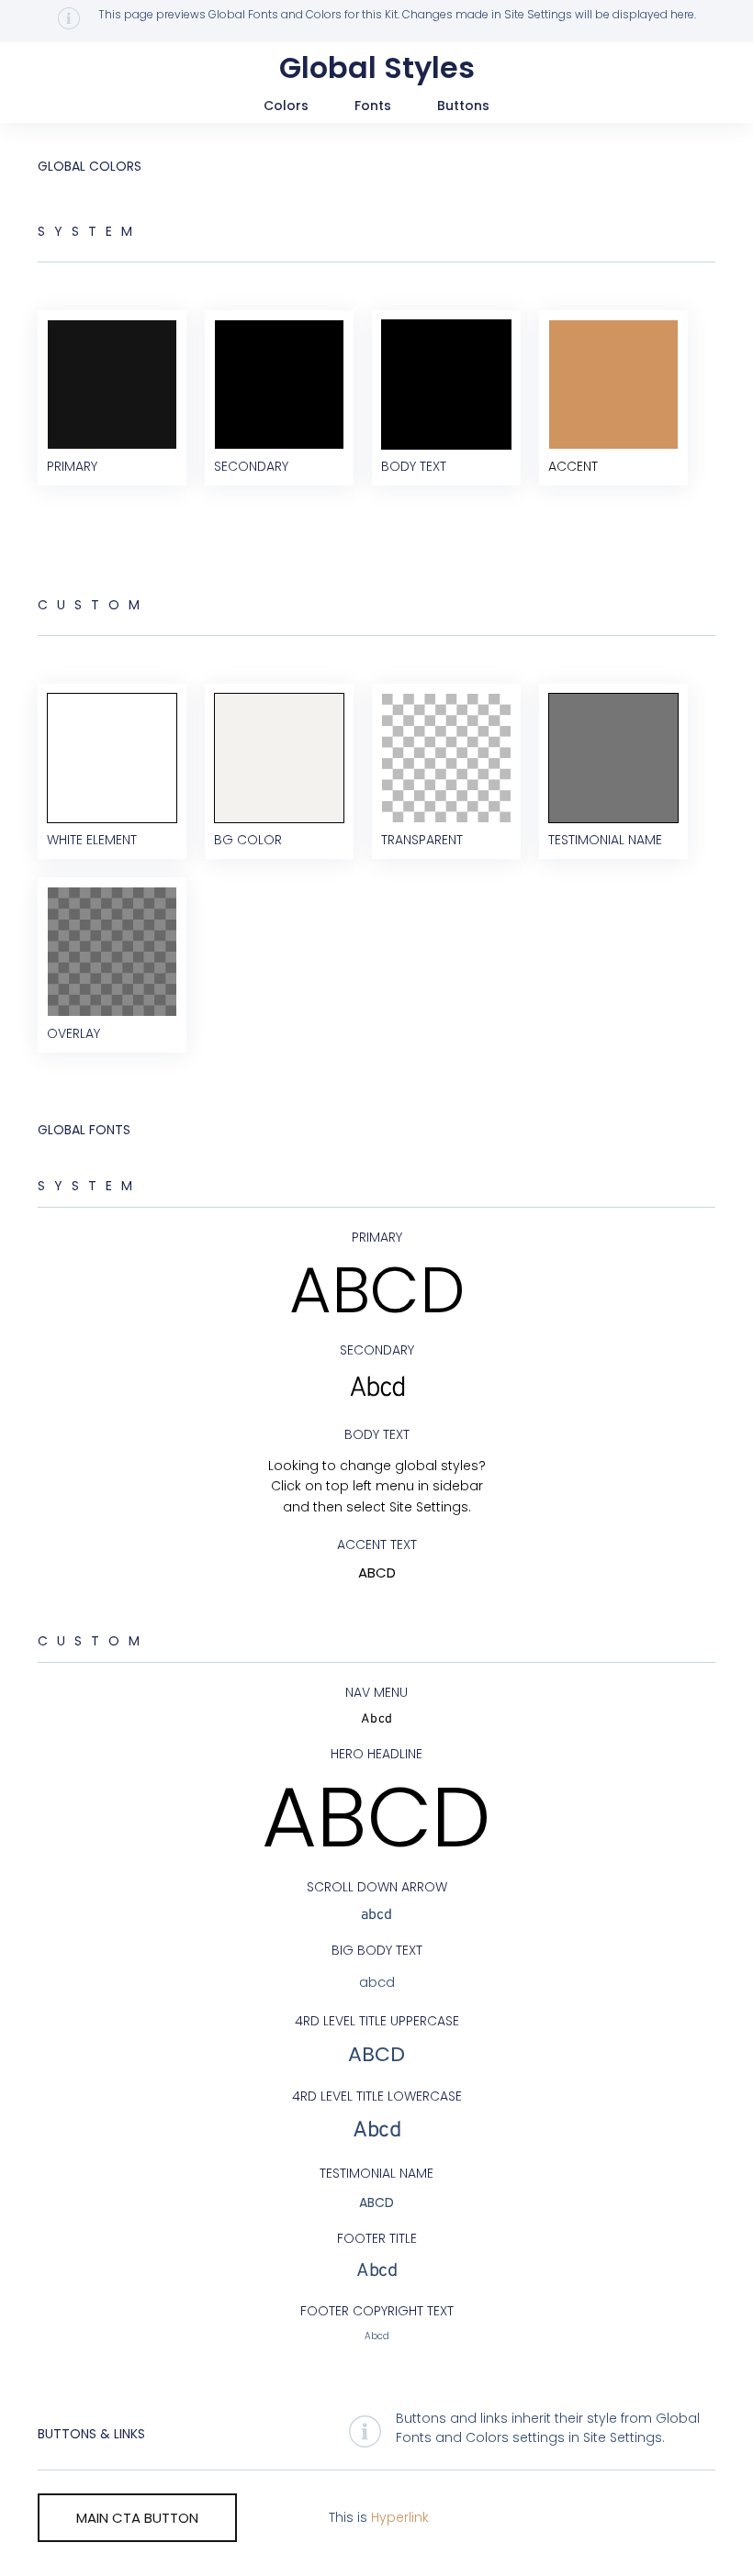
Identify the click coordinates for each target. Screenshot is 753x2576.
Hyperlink (400, 2517)
